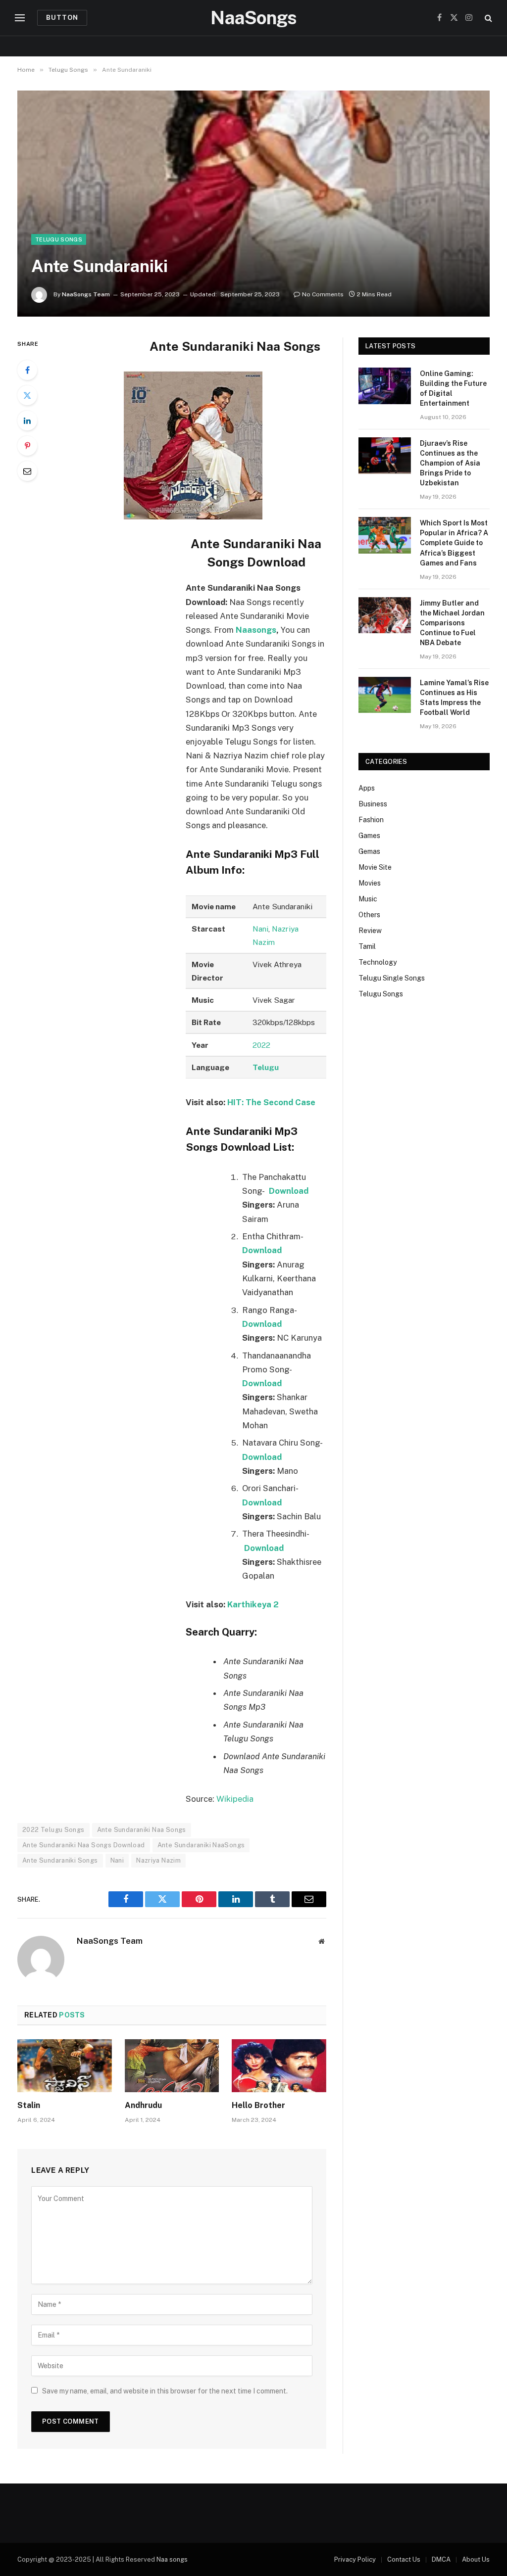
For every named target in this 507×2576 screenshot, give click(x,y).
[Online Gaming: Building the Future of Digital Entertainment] (385, 386)
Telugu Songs (59, 239)
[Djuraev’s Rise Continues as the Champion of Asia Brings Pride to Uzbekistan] (385, 455)
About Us (476, 2559)
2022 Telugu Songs (53, 1830)
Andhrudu (143, 2105)
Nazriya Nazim (158, 1860)
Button (62, 18)
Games (369, 836)
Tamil (367, 946)
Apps (367, 788)
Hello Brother (258, 2105)
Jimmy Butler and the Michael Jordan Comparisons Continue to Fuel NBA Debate (452, 623)
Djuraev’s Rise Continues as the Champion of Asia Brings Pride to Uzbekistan (450, 463)
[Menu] (20, 18)
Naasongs (256, 630)
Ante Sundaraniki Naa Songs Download (84, 1845)
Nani (260, 929)
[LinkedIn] (27, 421)
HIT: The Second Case (271, 1102)
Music (368, 899)
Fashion (371, 820)
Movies (370, 883)
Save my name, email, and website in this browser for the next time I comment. (165, 2391)
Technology (378, 962)
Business (373, 804)
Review (370, 931)
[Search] (487, 18)
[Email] (27, 471)
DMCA (441, 2559)
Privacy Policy (355, 2559)
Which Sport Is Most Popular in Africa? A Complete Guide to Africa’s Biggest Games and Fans (454, 543)
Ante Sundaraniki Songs (60, 1860)
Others (369, 915)
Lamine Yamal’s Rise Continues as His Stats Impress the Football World (454, 698)
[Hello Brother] (279, 2066)
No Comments (323, 294)
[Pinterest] (27, 446)
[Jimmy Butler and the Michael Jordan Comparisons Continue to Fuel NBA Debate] (385, 615)
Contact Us (404, 2559)
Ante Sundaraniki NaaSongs (201, 1845)
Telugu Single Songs (392, 978)
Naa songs (172, 2559)
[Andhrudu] (172, 2066)
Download (262, 1324)
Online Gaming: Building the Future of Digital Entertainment (453, 388)
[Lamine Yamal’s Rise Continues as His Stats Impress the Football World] (385, 695)
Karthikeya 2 (253, 1604)
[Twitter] (27, 395)
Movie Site (375, 867)
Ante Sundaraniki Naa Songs (142, 1830)
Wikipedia (235, 1799)
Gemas (369, 851)
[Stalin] (65, 2066)
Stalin (29, 2105)
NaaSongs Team (86, 294)
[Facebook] (27, 370)
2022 (261, 1045)
